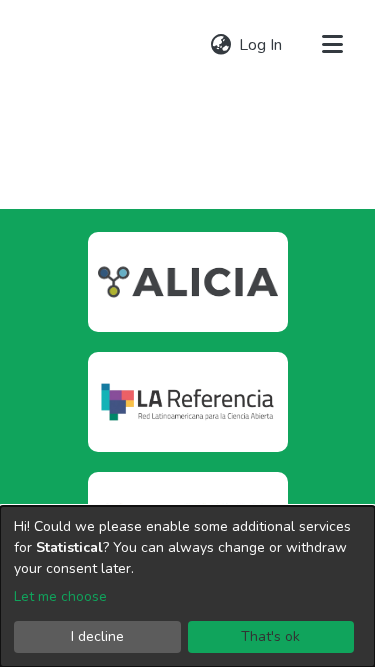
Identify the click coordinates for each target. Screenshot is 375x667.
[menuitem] (220, 45)
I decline (97, 636)
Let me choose (60, 596)
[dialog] (187, 586)
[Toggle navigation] (332, 45)
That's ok (270, 636)
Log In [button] (261, 45)
